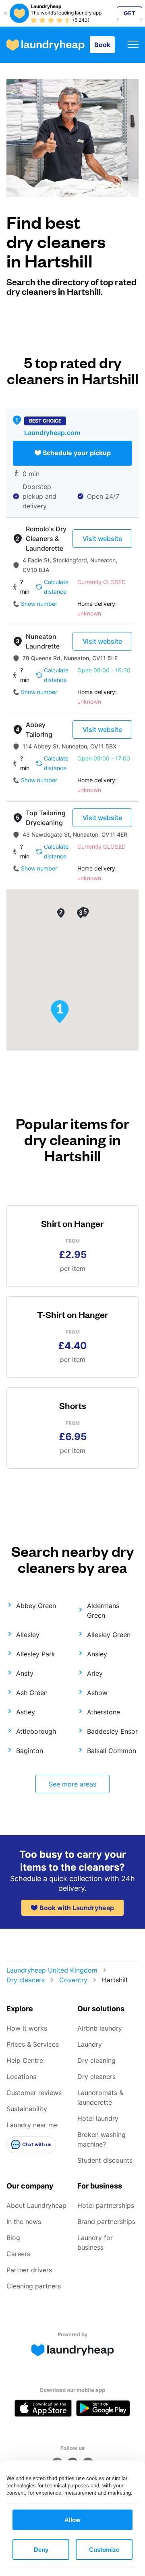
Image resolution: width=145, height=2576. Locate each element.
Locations (21, 2077)
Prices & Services (33, 2044)
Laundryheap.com (52, 433)
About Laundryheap (36, 2205)
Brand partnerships (106, 2222)
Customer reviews (34, 2093)
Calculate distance (56, 587)
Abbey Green (36, 1606)
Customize (104, 2550)
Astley (26, 1712)
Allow (72, 2520)
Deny (41, 2550)
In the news (24, 2222)
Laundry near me (32, 2125)
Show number (39, 604)
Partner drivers (29, 2270)
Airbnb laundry (100, 2028)
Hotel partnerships (106, 2205)
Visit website (102, 539)
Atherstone (104, 1712)
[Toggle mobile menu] (133, 45)
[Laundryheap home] (46, 45)
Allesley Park (36, 1654)
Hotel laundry (98, 2118)
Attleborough (36, 1731)
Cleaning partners (34, 2286)
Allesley (28, 1635)
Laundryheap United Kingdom (52, 1970)
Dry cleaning (96, 2060)
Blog (13, 2238)
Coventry (73, 1980)
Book (102, 45)
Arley (95, 1673)
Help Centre (25, 2060)
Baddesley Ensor (112, 1731)
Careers (18, 2254)
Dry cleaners (26, 1980)
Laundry (90, 2044)
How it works (27, 2028)
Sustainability (27, 2109)
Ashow (97, 1693)
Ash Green (32, 1693)
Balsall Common (112, 1751)
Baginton (30, 1751)
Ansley (97, 1654)
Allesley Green (109, 1635)
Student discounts (105, 2160)
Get (129, 13)
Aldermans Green (103, 1610)
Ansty (25, 1673)
